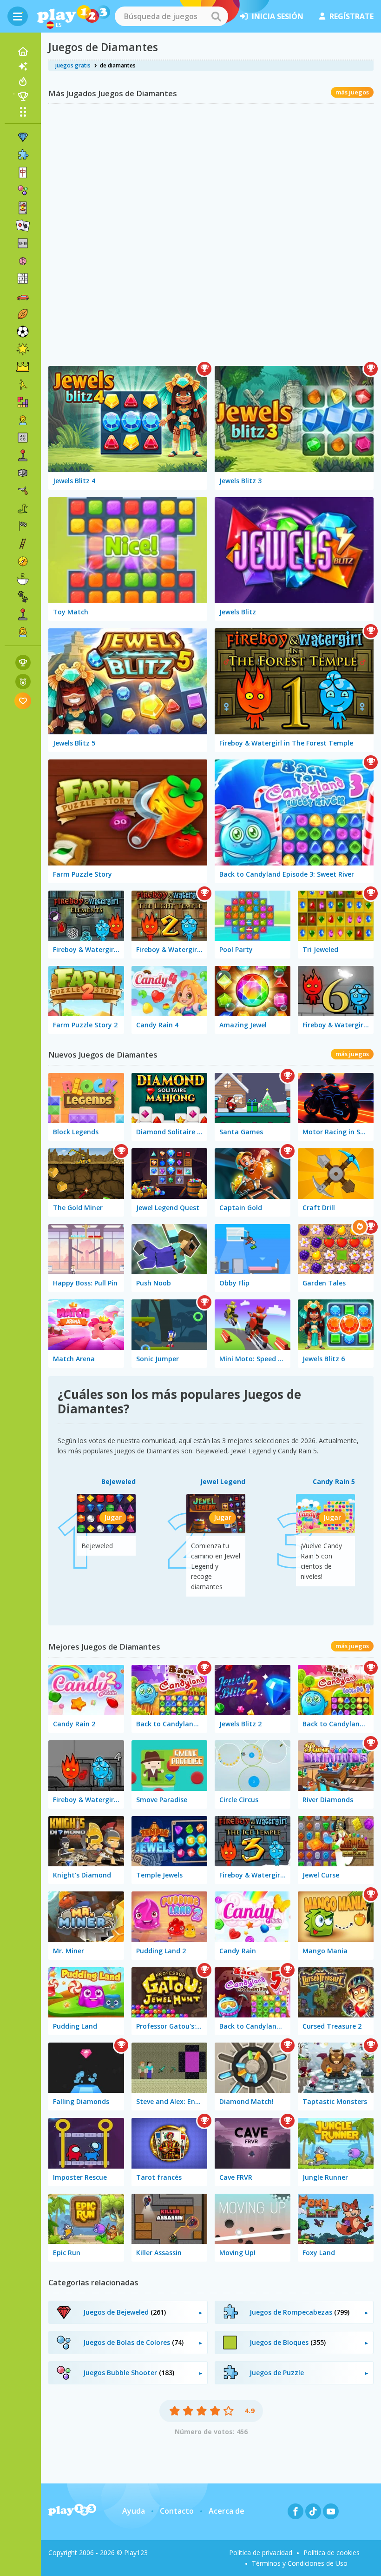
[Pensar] (23, 261)
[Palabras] (23, 438)
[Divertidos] (23, 349)
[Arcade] (23, 455)
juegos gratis (73, 65)
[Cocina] (23, 579)
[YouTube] (331, 2511)
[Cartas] (23, 208)
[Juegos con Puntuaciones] (23, 662)
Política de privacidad (261, 2553)
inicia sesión (278, 16)
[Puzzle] (23, 155)
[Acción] (23, 491)
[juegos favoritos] (23, 701)
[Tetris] (23, 402)
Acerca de (227, 2511)
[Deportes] (23, 314)
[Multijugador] (23, 614)
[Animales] (23, 597)
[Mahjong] (23, 173)
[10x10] (23, 243)
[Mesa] (23, 473)
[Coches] (23, 296)
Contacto (177, 2511)
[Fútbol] (23, 332)
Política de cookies (332, 2553)
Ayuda (134, 2511)
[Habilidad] (23, 544)
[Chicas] (23, 632)
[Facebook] (296, 2511)
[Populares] (23, 81)
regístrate (351, 16)
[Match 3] (23, 137)
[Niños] (23, 420)
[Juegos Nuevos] (23, 67)
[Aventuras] (23, 561)
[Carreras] (23, 526)
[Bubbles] (23, 190)
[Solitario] (23, 226)
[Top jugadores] (23, 96)
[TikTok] (313, 2511)
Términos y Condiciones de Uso (300, 2563)
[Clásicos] (23, 508)
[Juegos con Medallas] (23, 682)
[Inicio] (23, 52)
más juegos (352, 92)
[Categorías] (23, 112)
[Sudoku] (23, 279)
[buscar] (216, 16)
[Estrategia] (23, 367)
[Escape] (23, 385)
